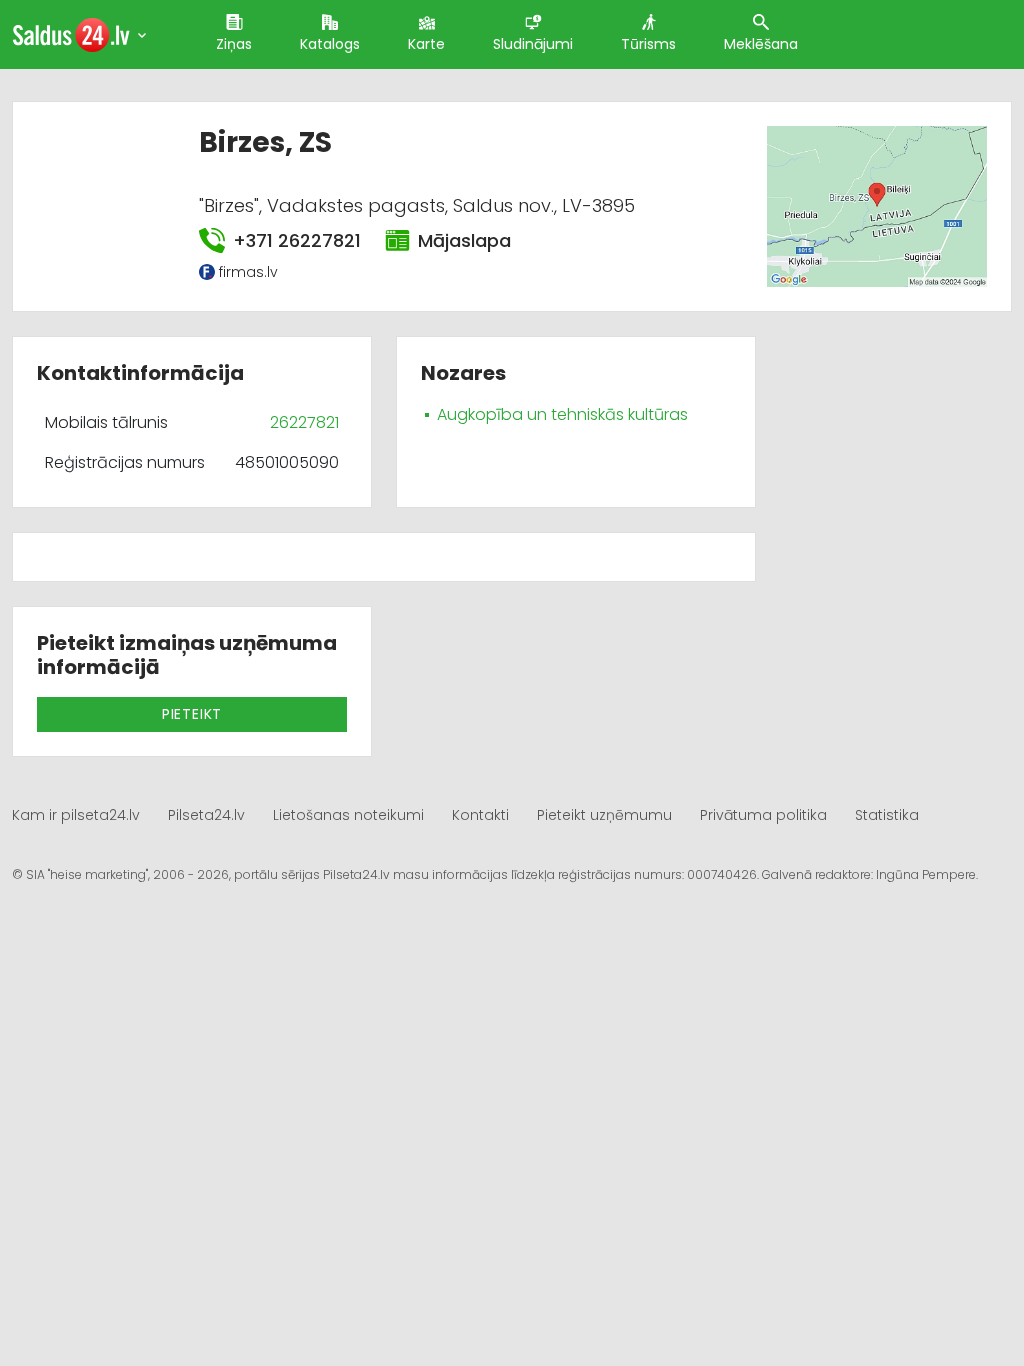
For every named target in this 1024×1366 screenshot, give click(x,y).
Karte (426, 44)
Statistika (887, 815)
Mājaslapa (464, 240)
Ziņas (234, 44)
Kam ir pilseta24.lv (76, 815)
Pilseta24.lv (206, 815)
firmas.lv (248, 272)
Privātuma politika (763, 815)
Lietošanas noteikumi (348, 815)
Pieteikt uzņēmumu (604, 815)
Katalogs (330, 44)
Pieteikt (192, 714)
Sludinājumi (533, 44)
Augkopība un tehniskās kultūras (562, 414)
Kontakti (480, 815)
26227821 (304, 422)
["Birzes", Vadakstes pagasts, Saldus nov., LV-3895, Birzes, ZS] (876, 205)
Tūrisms (648, 44)
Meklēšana (761, 44)
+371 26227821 (296, 240)
